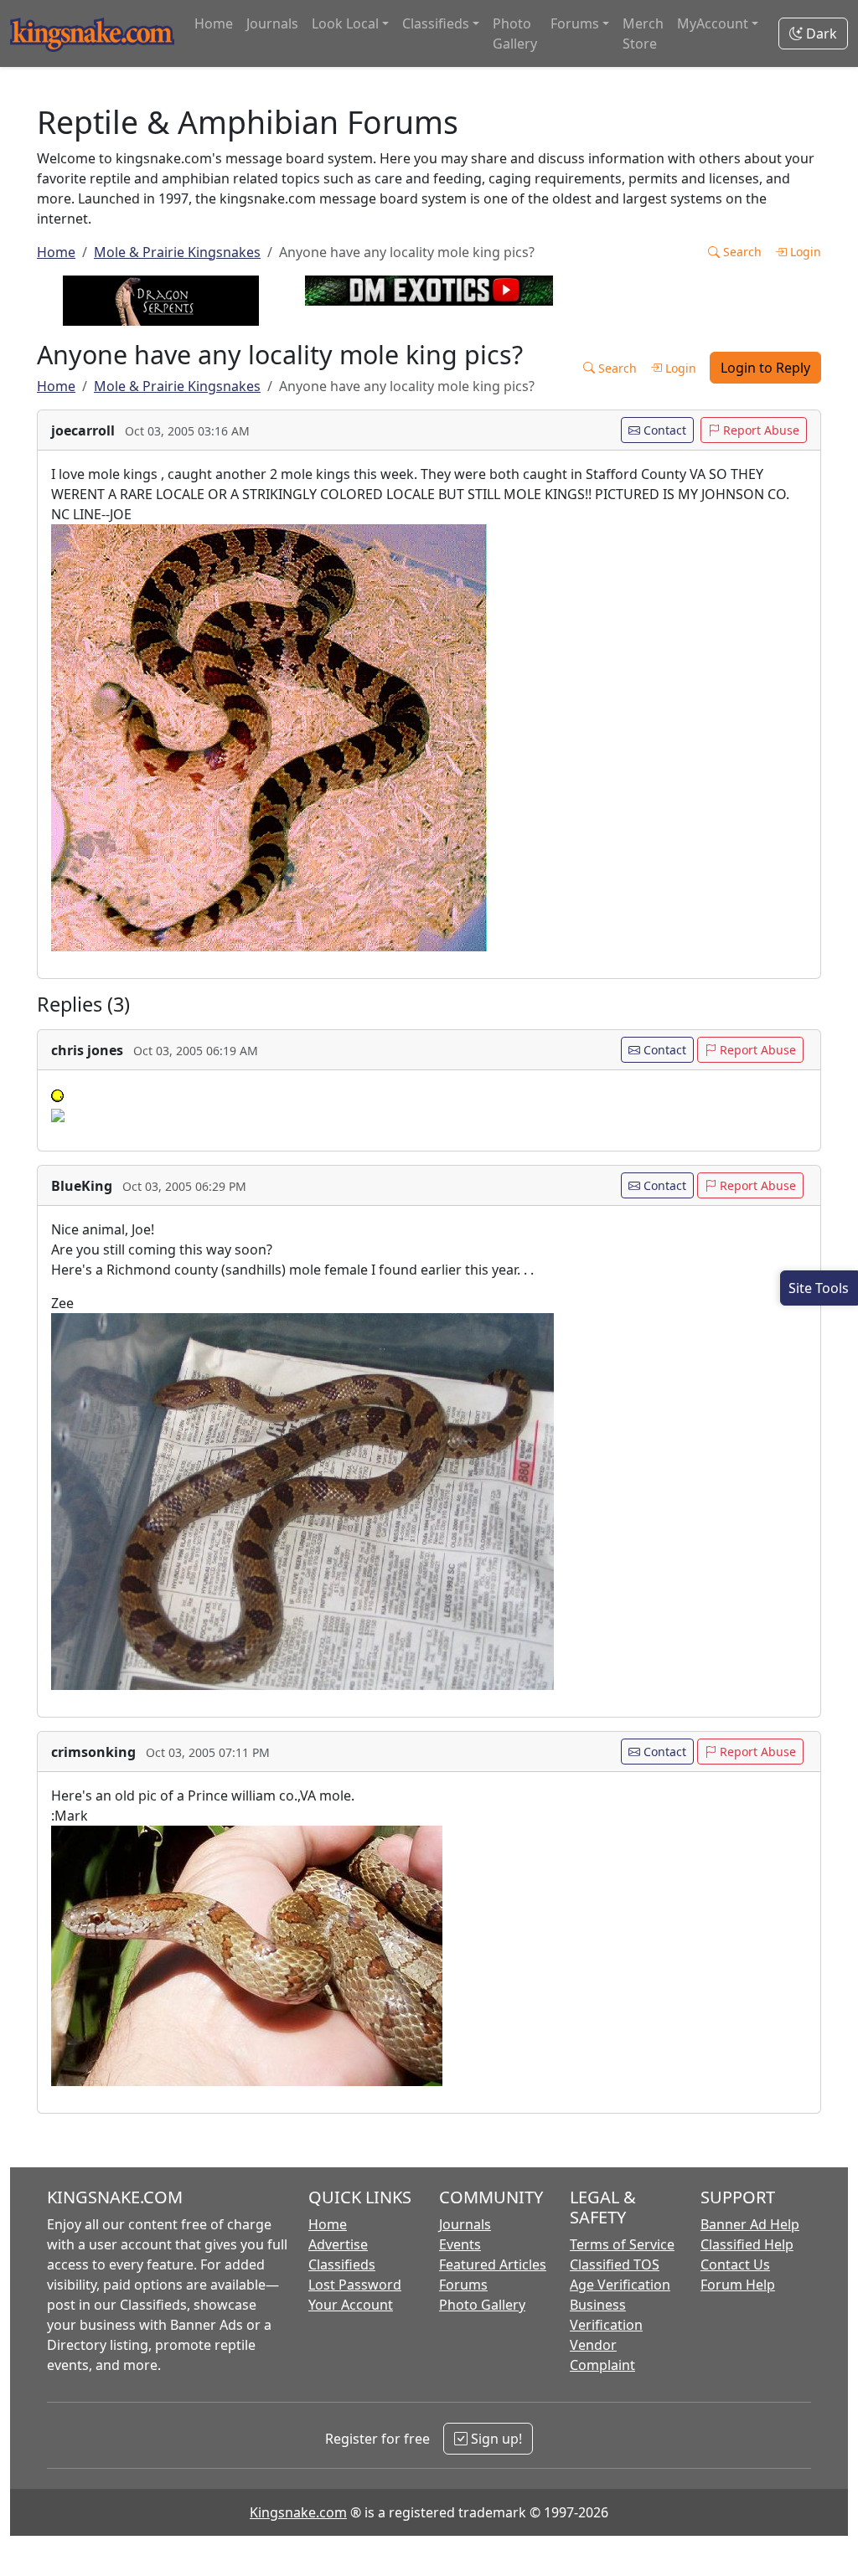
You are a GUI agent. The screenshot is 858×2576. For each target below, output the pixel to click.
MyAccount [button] (713, 23)
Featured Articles (493, 2264)
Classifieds (342, 2264)
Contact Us (735, 2264)
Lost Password (355, 2285)
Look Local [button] (345, 23)
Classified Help (747, 2244)
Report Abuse (760, 430)
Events (460, 2244)
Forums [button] (575, 23)
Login (804, 252)
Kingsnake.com (298, 2512)
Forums (463, 2285)
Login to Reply (765, 368)
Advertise (338, 2244)
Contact (663, 430)
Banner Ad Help (750, 2224)
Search (741, 252)
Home (214, 23)
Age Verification (620, 2285)
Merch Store (643, 33)
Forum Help (738, 2285)
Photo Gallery (515, 33)
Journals (272, 23)
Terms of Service (622, 2244)
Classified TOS (615, 2264)
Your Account (351, 2305)
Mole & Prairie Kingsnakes (177, 252)
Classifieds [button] (436, 23)
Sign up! (495, 2439)
